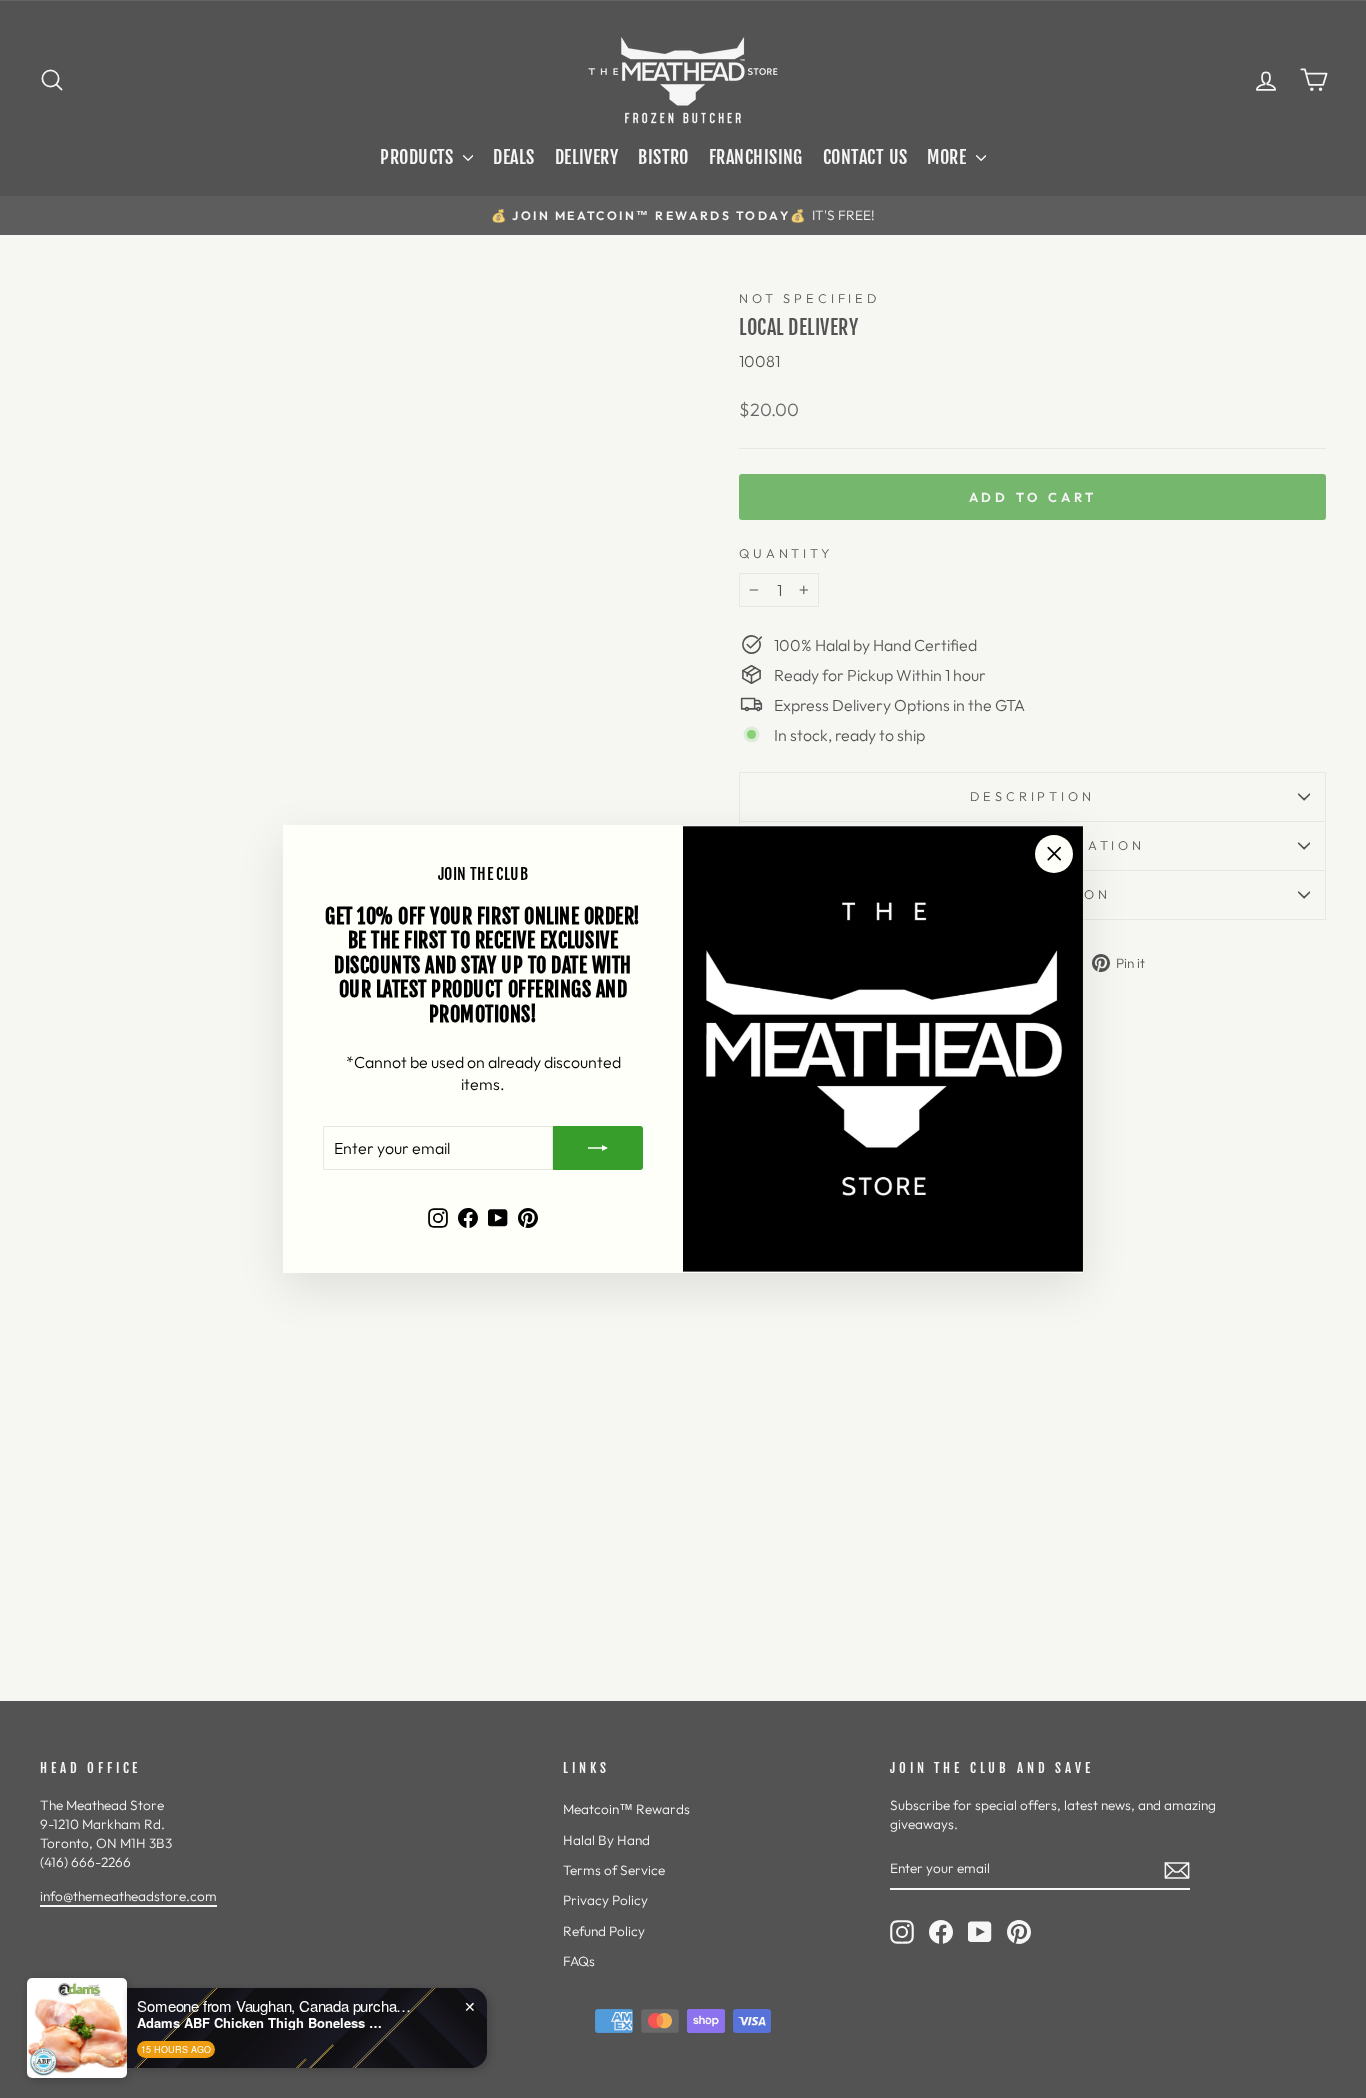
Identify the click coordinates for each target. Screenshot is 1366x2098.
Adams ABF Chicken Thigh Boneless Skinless (262, 2023)
